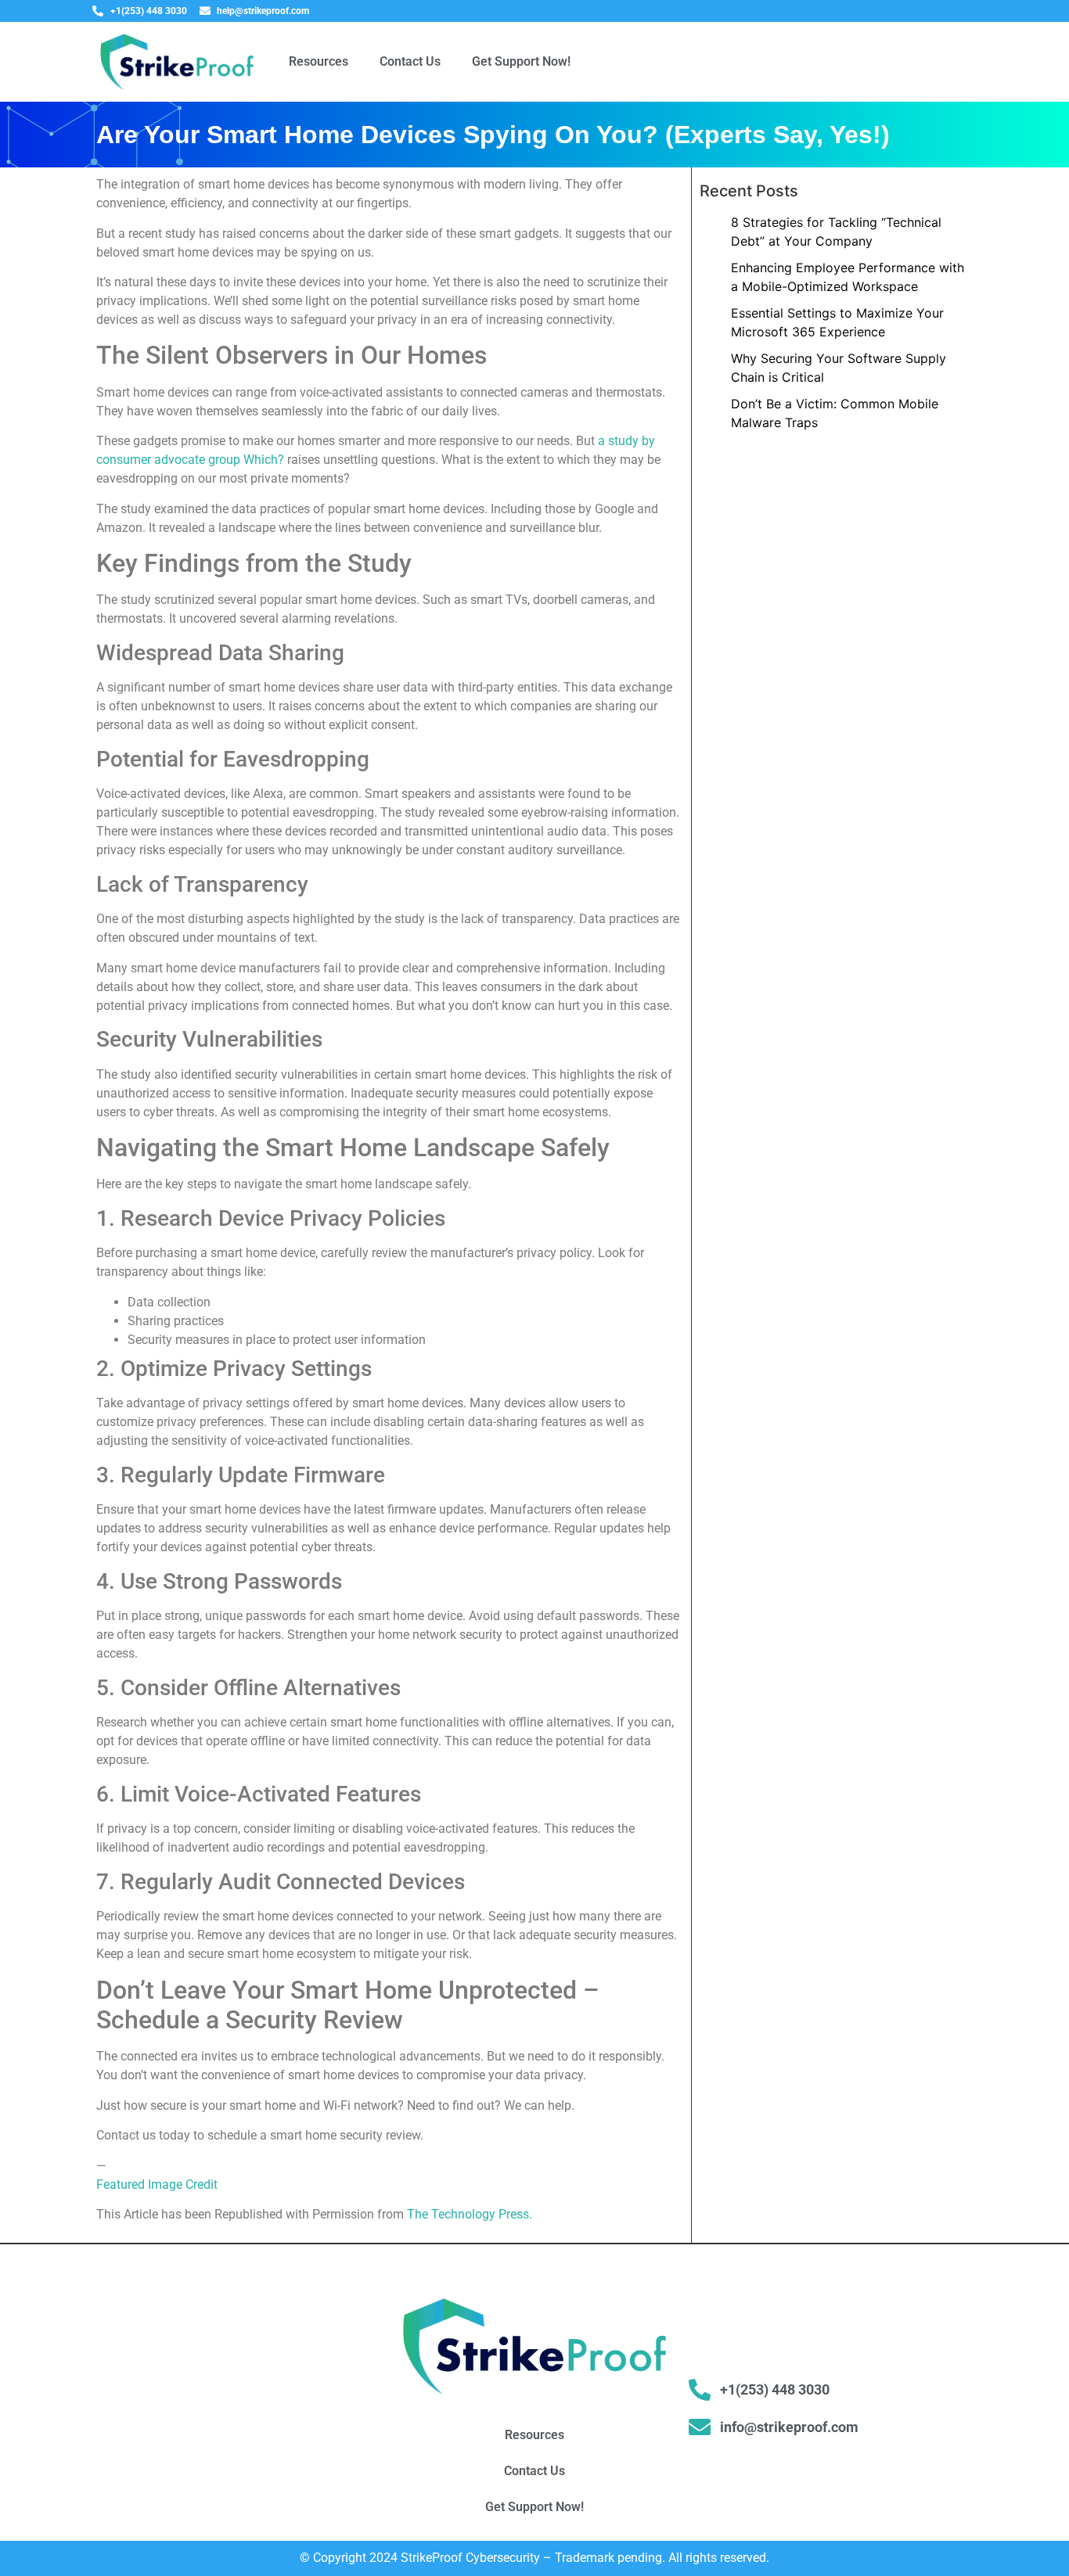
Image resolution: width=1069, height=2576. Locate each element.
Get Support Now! (521, 61)
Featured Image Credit (157, 2184)
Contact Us (410, 61)
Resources (319, 61)
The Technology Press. (470, 2214)
